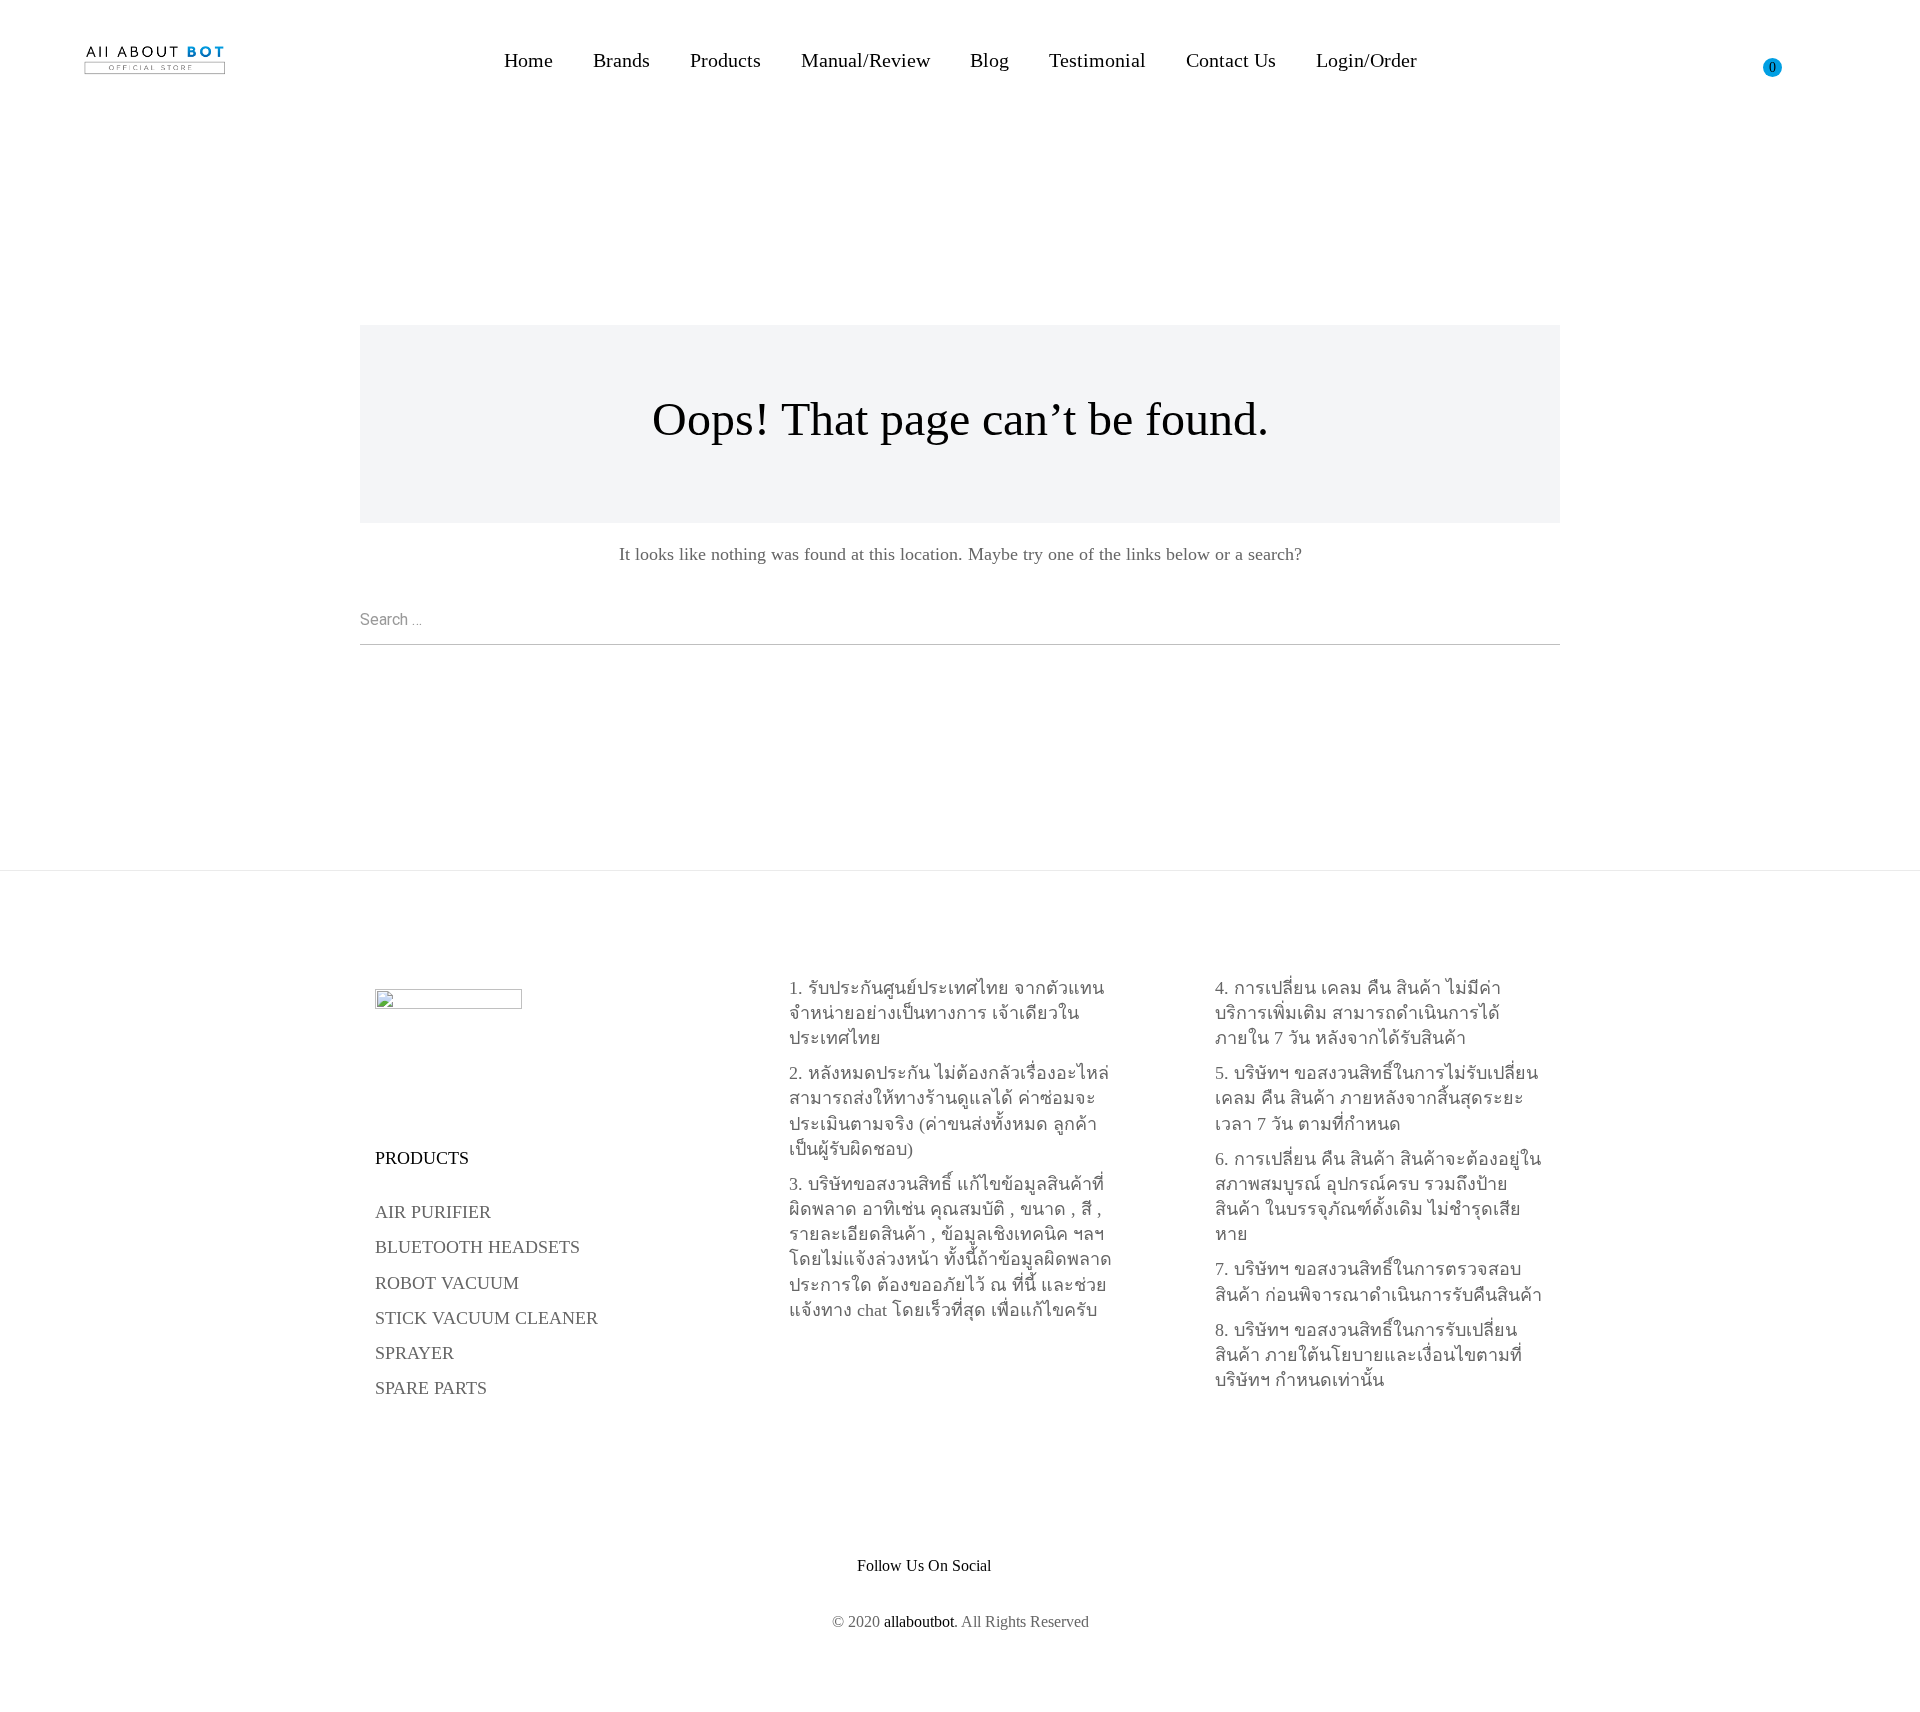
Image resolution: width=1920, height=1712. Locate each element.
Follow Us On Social (924, 1566)
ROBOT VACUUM (447, 1283)
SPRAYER (414, 1353)
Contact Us (1231, 60)
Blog (989, 60)
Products (725, 60)
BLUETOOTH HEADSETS (477, 1247)
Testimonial (1097, 60)
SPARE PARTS (431, 1388)
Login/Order (1366, 60)
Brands (621, 60)
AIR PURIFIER (433, 1212)
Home (528, 60)
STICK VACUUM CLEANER (486, 1318)
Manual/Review (865, 60)
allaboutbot (919, 1621)
